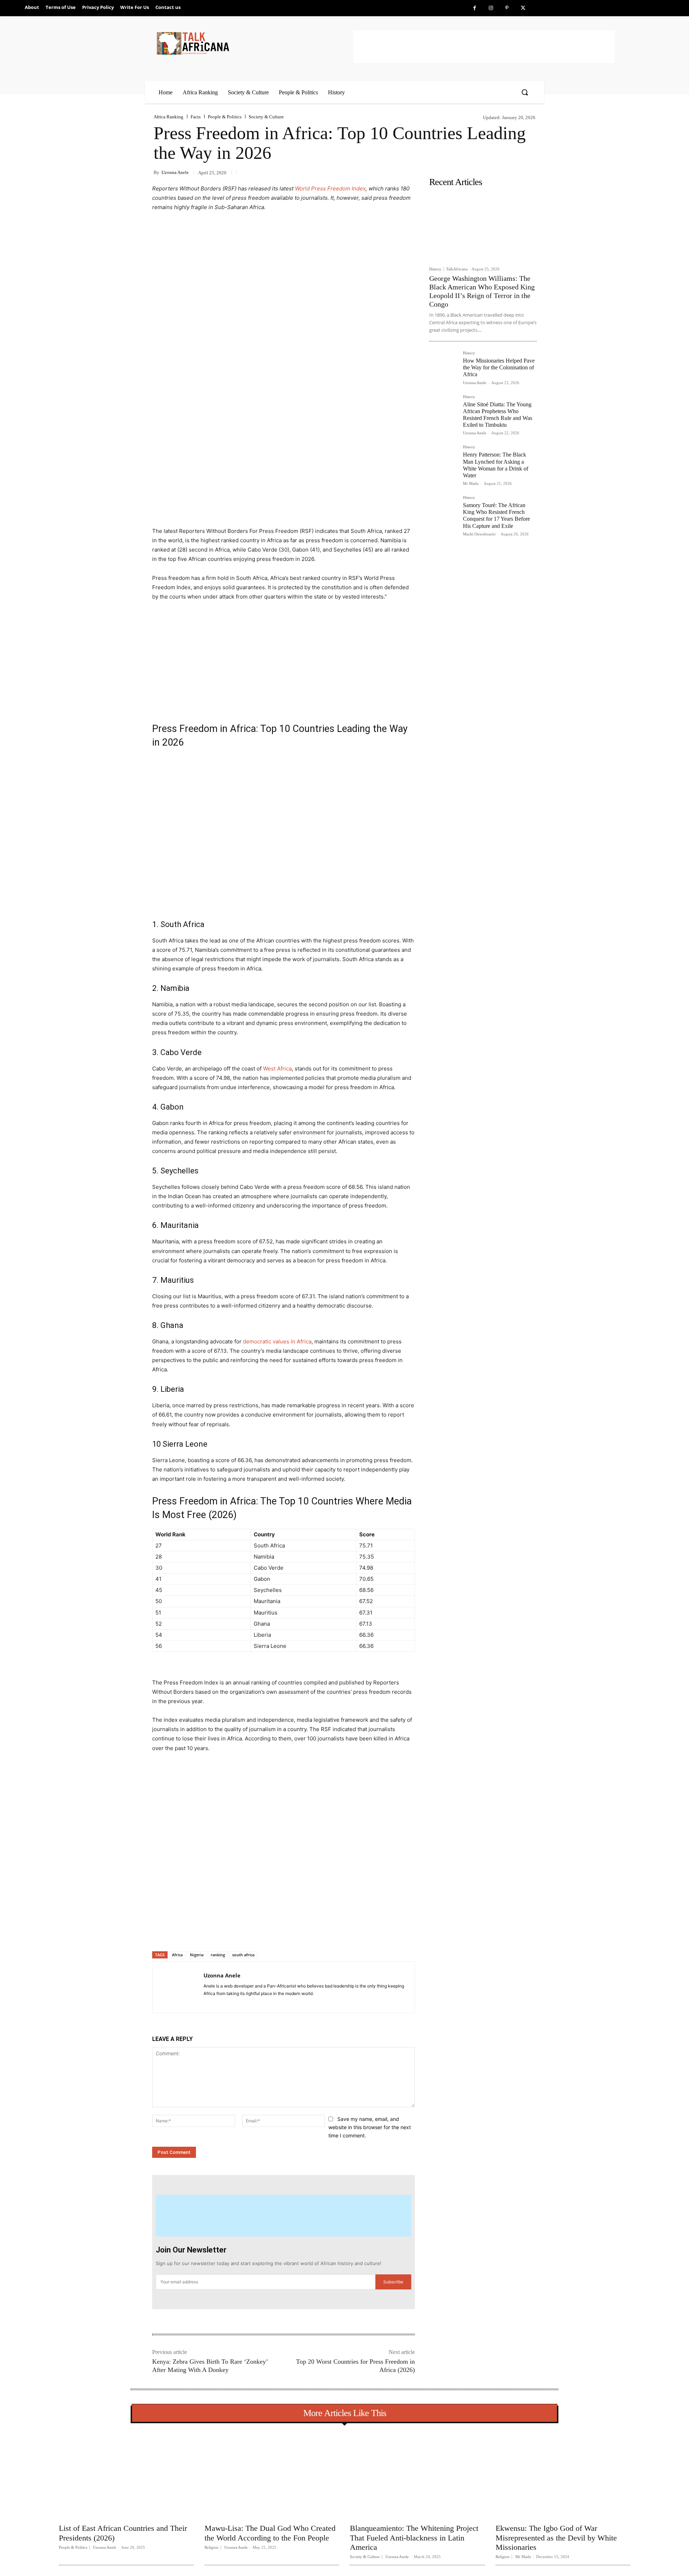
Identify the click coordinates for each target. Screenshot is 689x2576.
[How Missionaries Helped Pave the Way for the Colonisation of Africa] (443, 365)
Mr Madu (471, 483)
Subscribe (393, 2282)
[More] (269, 1933)
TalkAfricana (457, 269)
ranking (218, 1955)
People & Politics (225, 117)
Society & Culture (266, 117)
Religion (212, 2547)
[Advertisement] (484, 47)
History (435, 269)
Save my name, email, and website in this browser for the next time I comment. (370, 2127)
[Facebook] (475, 8)
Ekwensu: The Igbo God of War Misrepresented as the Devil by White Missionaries (556, 2538)
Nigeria (197, 1955)
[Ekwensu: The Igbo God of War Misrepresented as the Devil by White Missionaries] (563, 2475)
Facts (196, 117)
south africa (243, 1955)
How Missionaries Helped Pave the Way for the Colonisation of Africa (499, 367)
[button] (525, 92)
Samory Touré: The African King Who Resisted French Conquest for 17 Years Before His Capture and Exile (496, 516)
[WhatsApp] (252, 1933)
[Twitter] (523, 8)
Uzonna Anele (175, 172)
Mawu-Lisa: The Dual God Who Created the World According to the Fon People (270, 2533)
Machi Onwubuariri (479, 534)
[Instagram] (491, 8)
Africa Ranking (168, 117)
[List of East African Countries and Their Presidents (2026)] (126, 2475)
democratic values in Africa (277, 1341)
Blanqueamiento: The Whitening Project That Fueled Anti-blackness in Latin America (414, 2538)
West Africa (277, 1069)
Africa (177, 1955)
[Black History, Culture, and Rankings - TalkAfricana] (254, 43)
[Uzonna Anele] (178, 1987)
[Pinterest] (507, 8)
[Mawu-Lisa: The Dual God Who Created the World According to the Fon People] (272, 2475)
